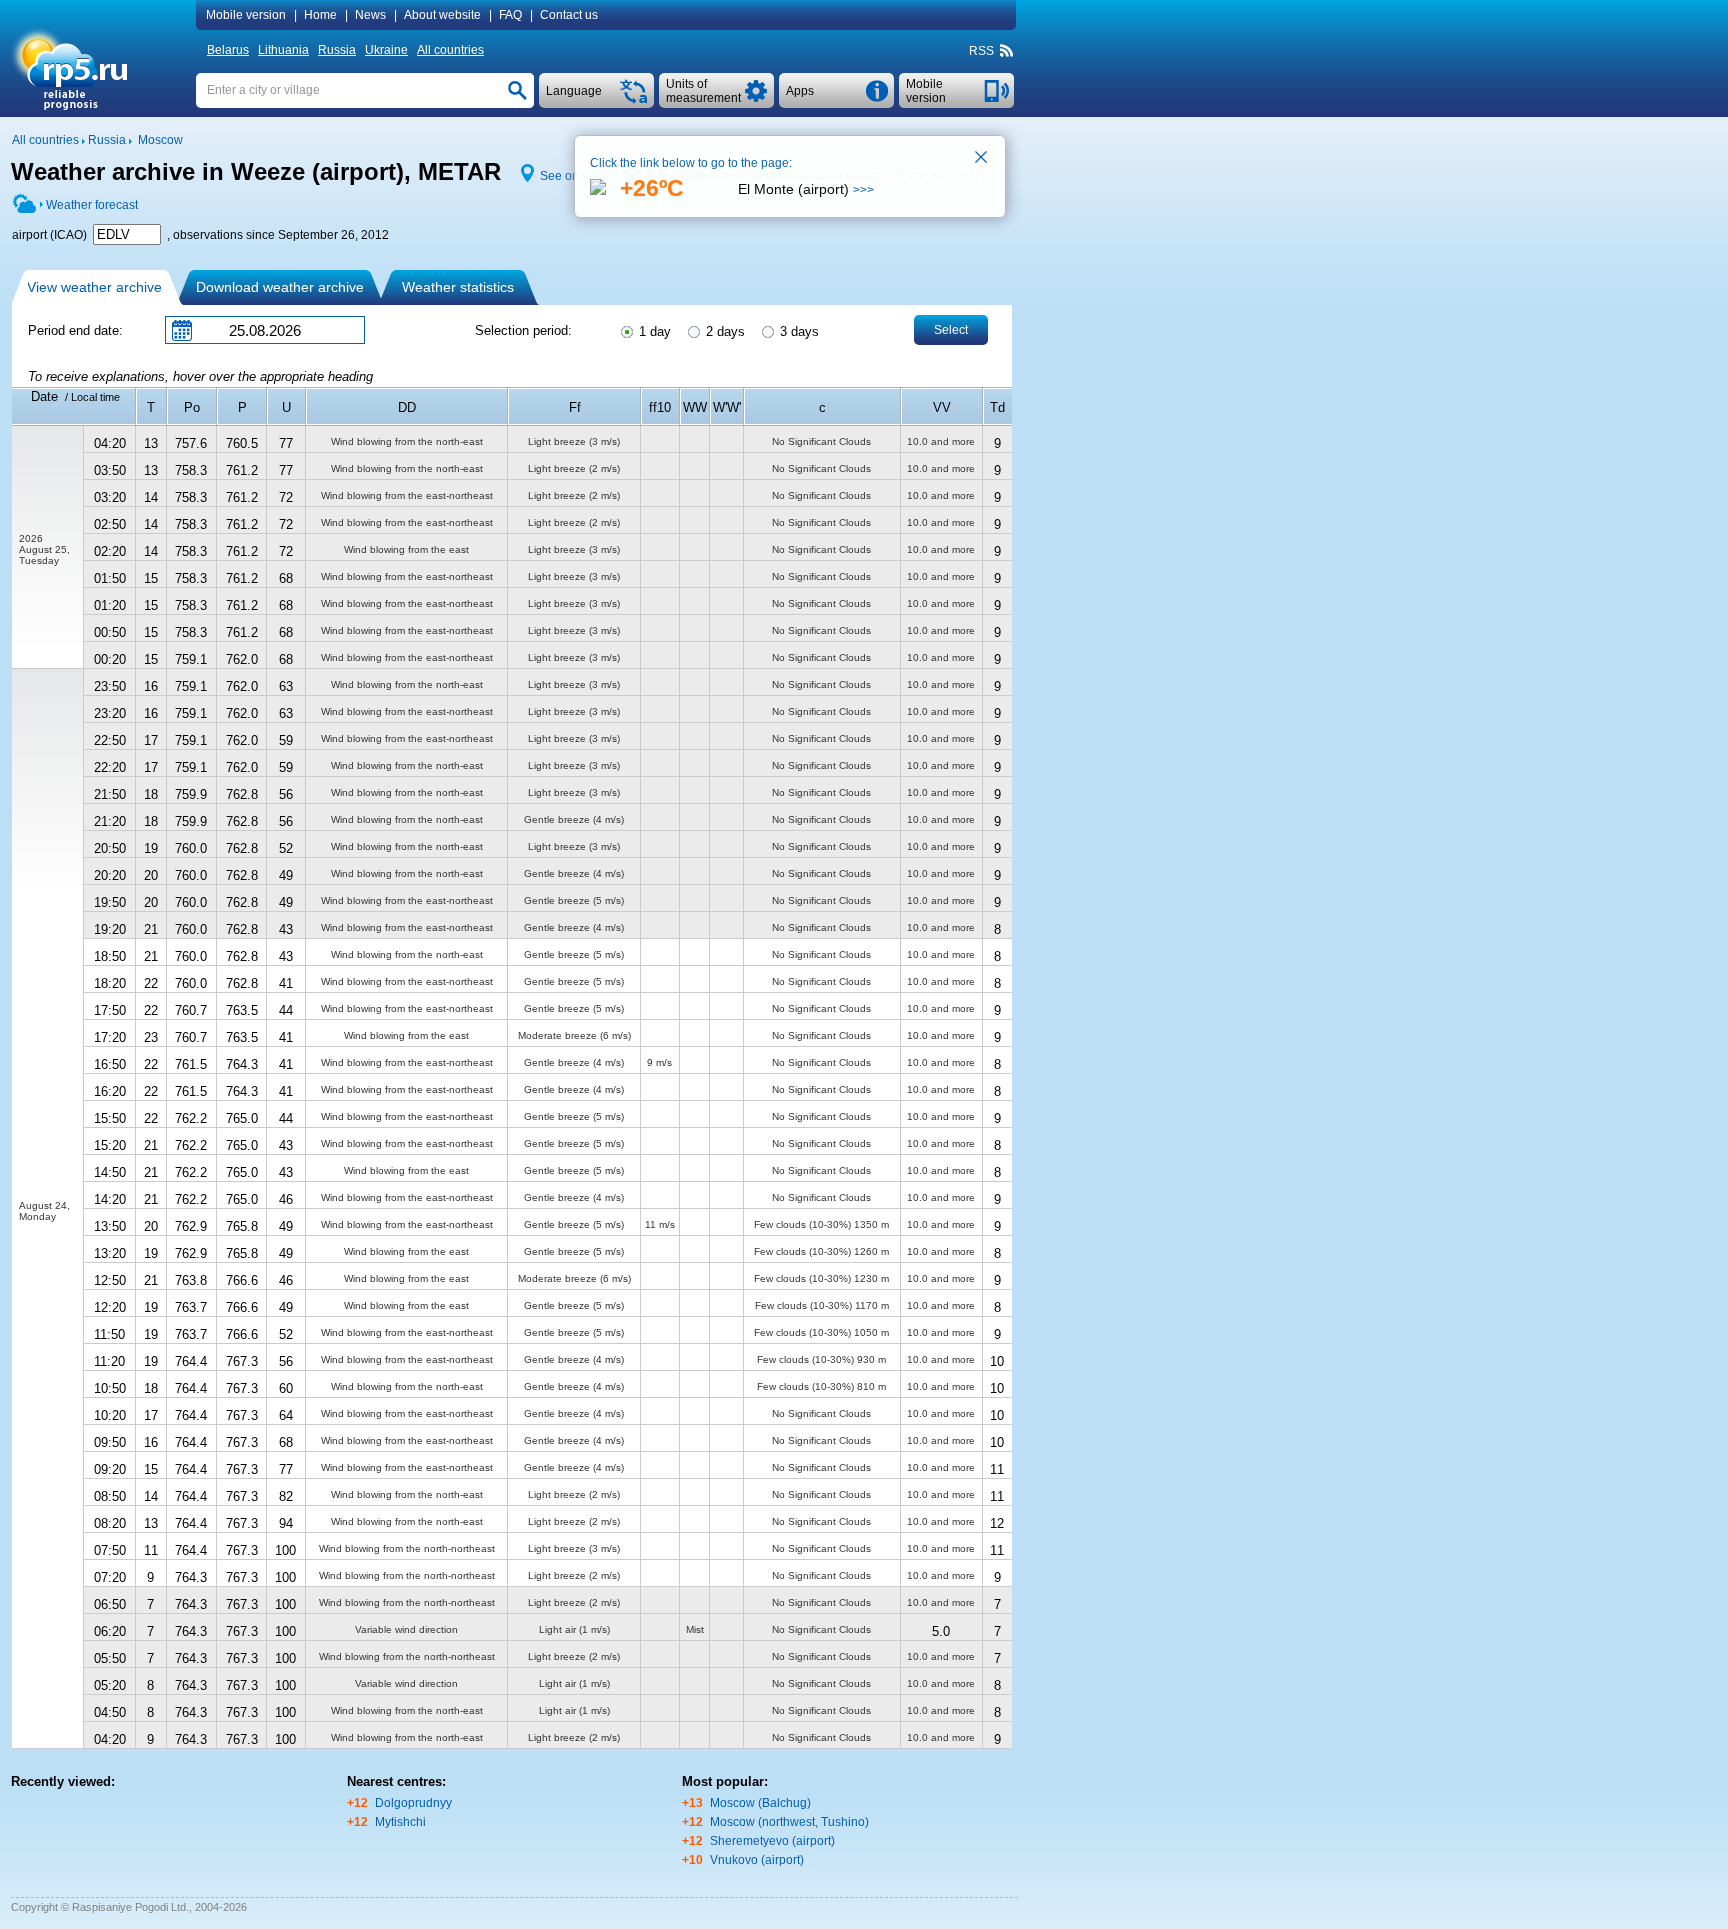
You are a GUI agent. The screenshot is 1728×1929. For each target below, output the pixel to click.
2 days (723, 331)
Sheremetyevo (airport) (772, 1841)
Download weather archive (280, 287)
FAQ (510, 15)
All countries (450, 50)
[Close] (982, 159)
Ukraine (386, 50)
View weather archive (94, 287)
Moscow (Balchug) (760, 1803)
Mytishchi (400, 1822)
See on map (573, 176)
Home (320, 15)
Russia (337, 50)
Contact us (569, 15)
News (370, 15)
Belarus (228, 50)
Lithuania (283, 50)
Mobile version (246, 15)
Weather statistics (458, 287)
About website (442, 15)
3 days (797, 331)
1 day (653, 331)
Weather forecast (92, 205)
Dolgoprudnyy (413, 1803)
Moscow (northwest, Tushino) (789, 1822)
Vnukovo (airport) (757, 1860)
